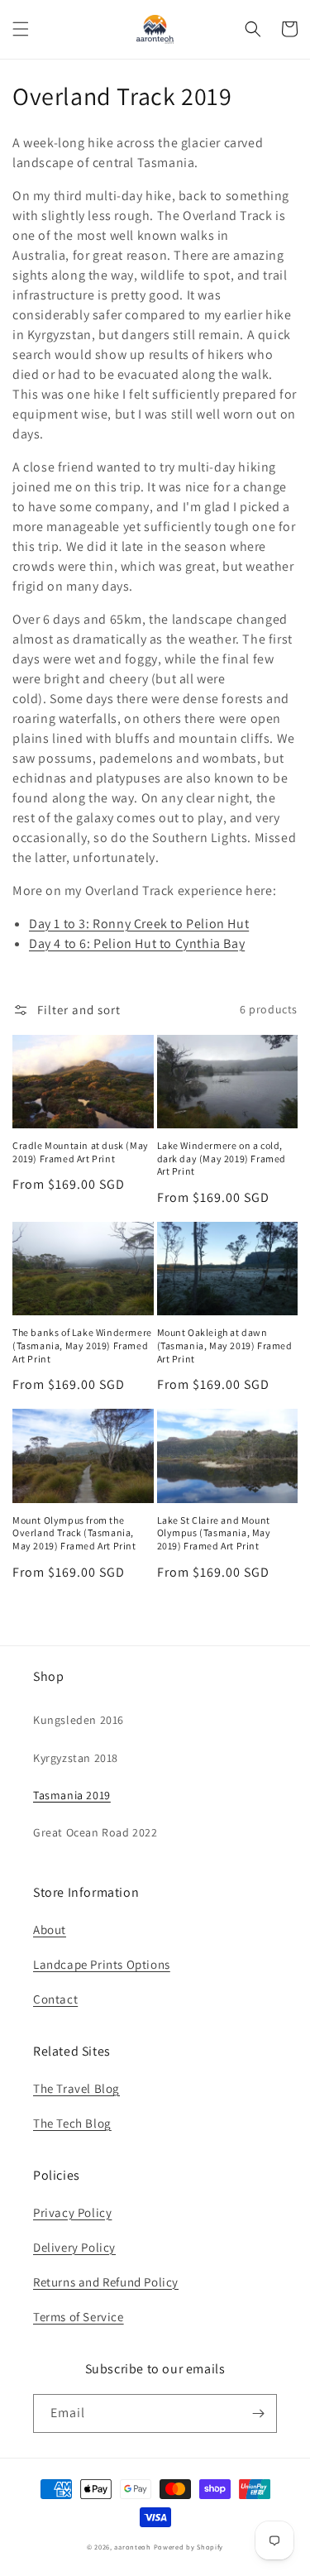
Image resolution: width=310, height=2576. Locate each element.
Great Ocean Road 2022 (95, 1832)
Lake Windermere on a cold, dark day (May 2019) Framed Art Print (222, 1158)
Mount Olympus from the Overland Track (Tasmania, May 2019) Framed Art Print (74, 1533)
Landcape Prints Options (102, 1964)
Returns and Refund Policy (106, 2282)
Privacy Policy (72, 2212)
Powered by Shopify (189, 2547)
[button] (21, 29)
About (50, 1930)
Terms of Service (79, 2317)
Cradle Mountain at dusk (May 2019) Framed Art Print (81, 1152)
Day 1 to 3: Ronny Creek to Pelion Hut (139, 924)
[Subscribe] (258, 2413)
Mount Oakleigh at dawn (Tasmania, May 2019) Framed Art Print (225, 1345)
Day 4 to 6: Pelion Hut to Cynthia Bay (137, 943)
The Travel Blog (76, 2088)
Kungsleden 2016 (79, 1720)
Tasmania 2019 (72, 1795)
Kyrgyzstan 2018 (76, 1758)
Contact (55, 1999)
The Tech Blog (72, 2123)
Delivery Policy (74, 2247)
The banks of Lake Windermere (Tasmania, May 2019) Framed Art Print (82, 1345)
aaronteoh (132, 2547)
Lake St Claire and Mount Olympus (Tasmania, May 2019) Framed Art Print (214, 1533)
